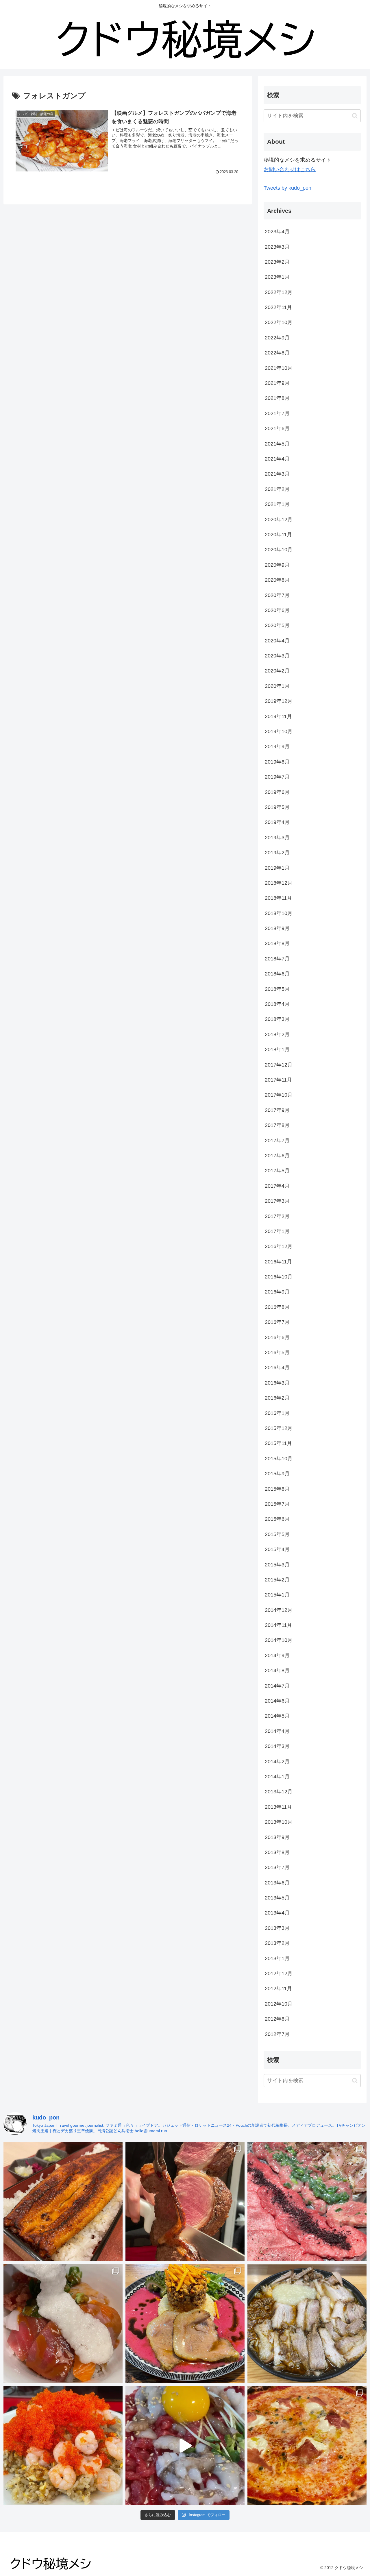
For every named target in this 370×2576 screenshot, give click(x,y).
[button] (355, 116)
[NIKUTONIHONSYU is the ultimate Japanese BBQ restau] (307, 2202)
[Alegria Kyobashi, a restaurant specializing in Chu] (185, 2202)
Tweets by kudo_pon (287, 188)
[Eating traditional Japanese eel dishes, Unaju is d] (63, 2202)
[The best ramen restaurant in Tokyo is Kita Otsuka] (307, 2324)
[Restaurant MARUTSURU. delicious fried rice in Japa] (63, 2446)
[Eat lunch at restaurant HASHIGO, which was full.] (63, 2324)
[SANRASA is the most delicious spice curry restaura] (185, 2324)
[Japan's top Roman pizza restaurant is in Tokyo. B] (307, 2446)
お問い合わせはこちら (290, 169)
